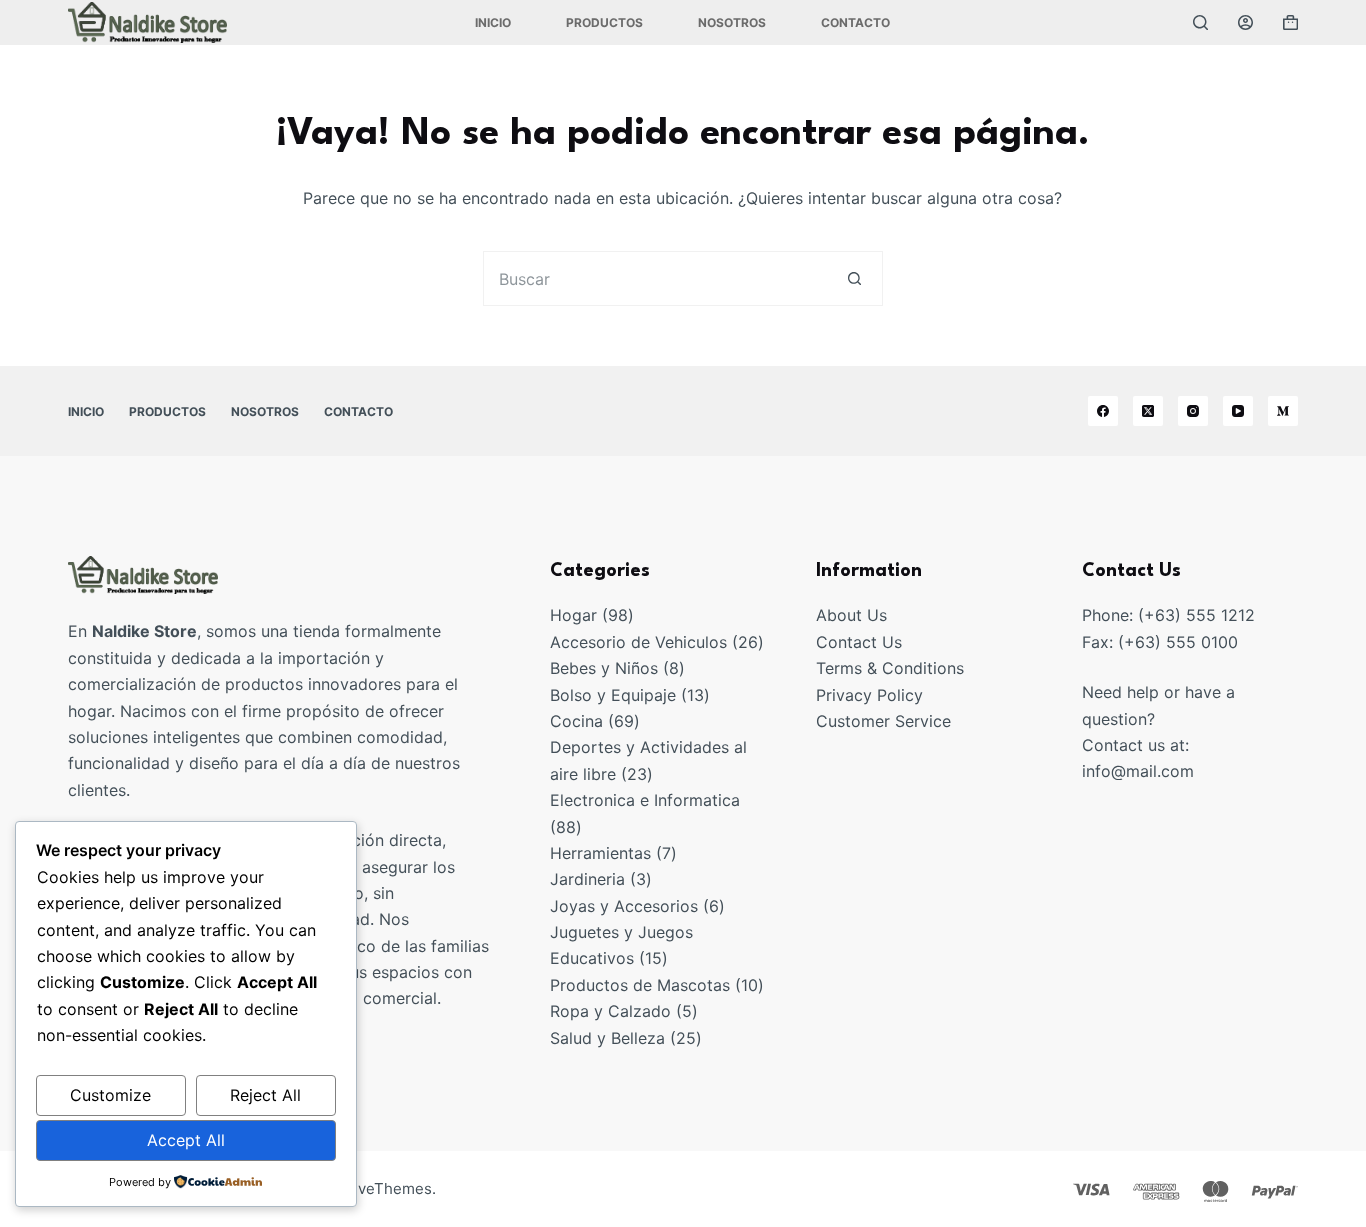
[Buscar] (1200, 22)
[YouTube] (1238, 411)
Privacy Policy (869, 695)
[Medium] (1283, 411)
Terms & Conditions (890, 668)
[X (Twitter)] (1148, 411)
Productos (604, 22)
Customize (110, 1095)
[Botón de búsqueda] (855, 278)
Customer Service (883, 721)
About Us (851, 615)
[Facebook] (1103, 411)
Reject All (265, 1095)
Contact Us (859, 642)
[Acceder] (1245, 22)
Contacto (855, 22)
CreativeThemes (373, 1188)
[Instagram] (1193, 411)
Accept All (186, 1140)
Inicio (493, 22)
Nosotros (732, 22)
